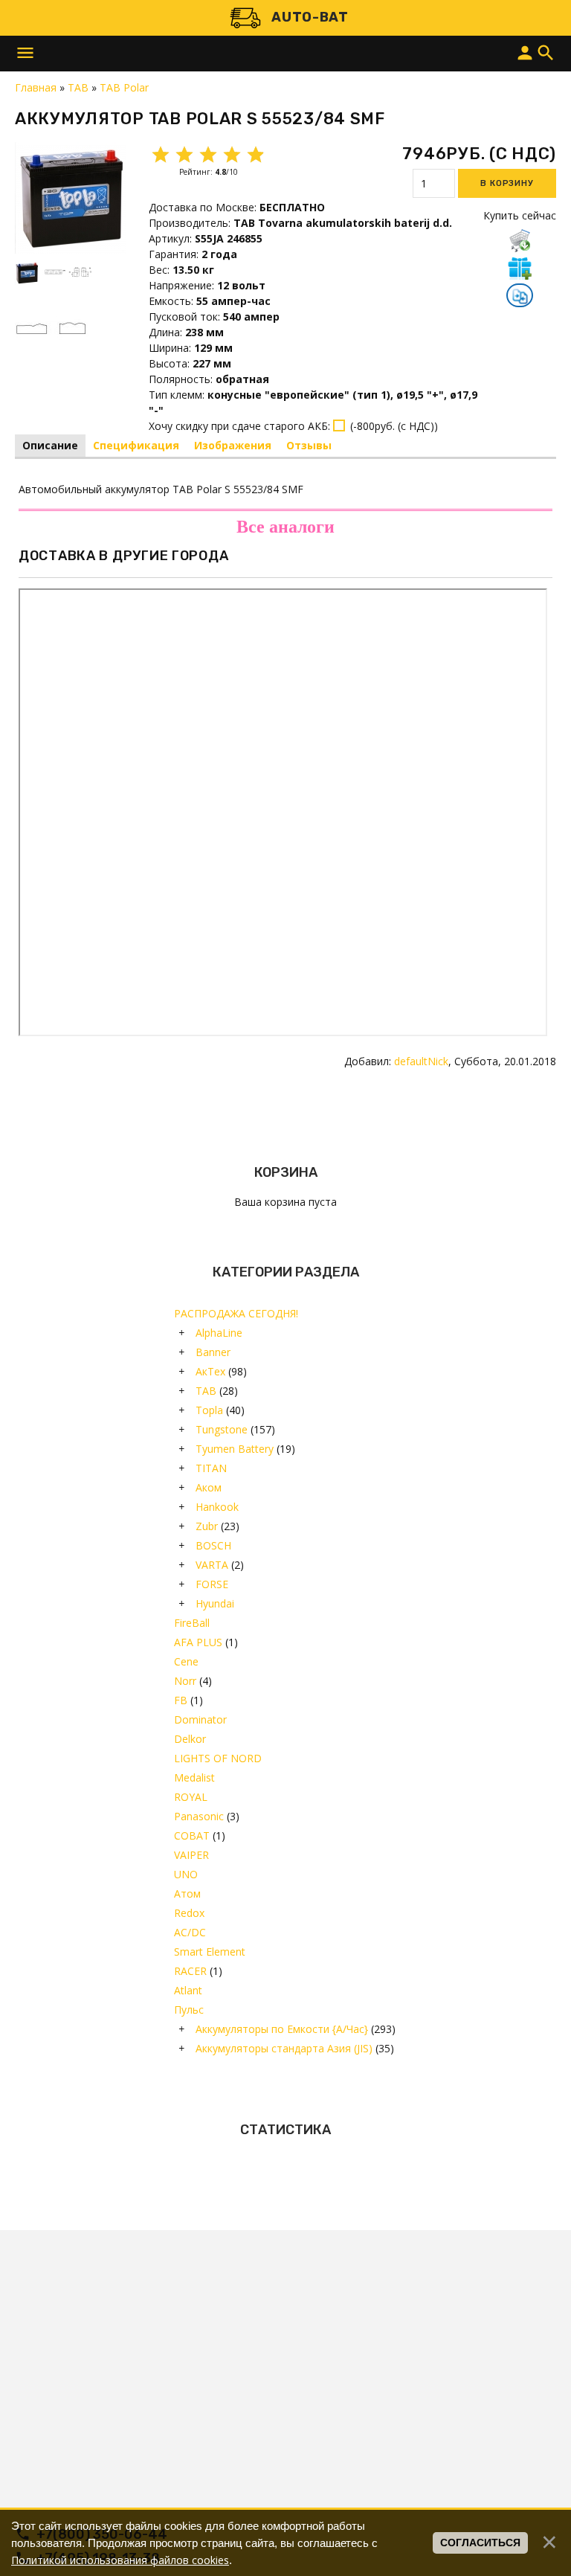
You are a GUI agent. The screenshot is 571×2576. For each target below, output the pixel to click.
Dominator (200, 1719)
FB (181, 1700)
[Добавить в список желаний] (520, 268)
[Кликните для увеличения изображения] (71, 198)
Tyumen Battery (235, 1449)
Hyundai (215, 1603)
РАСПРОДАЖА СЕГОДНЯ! (236, 1313)
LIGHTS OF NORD (218, 1758)
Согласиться (480, 2543)
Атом (187, 1894)
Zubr (207, 1526)
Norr (185, 1681)
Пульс (189, 2010)
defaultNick (421, 1061)
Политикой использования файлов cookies (120, 2560)
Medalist (194, 1777)
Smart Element (210, 1952)
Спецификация (136, 445)
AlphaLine (219, 1333)
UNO (186, 1874)
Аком (209, 1487)
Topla (209, 1410)
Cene (186, 1661)
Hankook (217, 1507)
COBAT (192, 1835)
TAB (206, 1391)
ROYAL (191, 1797)
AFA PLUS (198, 1642)
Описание (50, 445)
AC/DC (190, 1932)
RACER (190, 1971)
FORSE (212, 1584)
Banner (213, 1352)
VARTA (212, 1565)
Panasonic (199, 1816)
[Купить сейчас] (520, 240)
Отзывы (309, 445)
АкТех (210, 1371)
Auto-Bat (310, 17)
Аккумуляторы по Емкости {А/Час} (282, 2029)
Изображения (233, 445)
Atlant (188, 1990)
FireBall (192, 1623)
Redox (189, 1913)
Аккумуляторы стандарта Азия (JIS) (284, 2048)
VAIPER (191, 1855)
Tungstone (222, 1429)
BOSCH (213, 1545)
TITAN (211, 1468)
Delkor (190, 1739)
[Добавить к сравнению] (520, 297)
